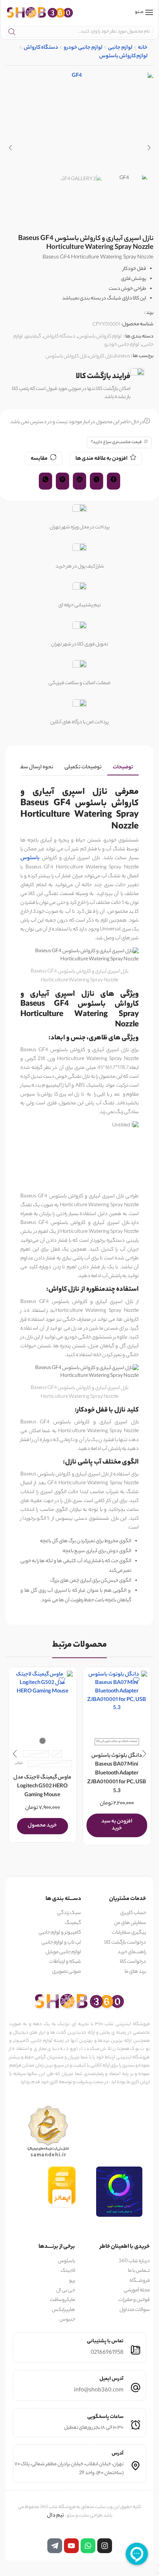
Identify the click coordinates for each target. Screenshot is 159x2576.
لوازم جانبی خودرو (83, 48)
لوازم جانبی (120, 48)
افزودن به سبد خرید (116, 1825)
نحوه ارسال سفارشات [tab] (30, 768)
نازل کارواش (101, 356)
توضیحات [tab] (123, 768)
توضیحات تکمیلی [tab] (83, 768)
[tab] (123, 768)
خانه (143, 48)
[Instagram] (105, 2546)
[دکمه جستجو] (12, 32)
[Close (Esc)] (158, 2565)
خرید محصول (42, 1826)
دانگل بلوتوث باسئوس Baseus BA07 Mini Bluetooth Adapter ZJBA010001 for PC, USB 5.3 (117, 1774)
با (38, 858)
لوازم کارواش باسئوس (123, 57)
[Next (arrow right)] (156, 2573)
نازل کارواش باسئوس (66, 356)
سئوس (28, 858)
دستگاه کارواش (41, 48)
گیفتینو (33, 337)
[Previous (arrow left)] (158, 2573)
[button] (149, 148)
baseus (122, 356)
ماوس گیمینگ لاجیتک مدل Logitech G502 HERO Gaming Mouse (42, 1787)
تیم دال (55, 2516)
